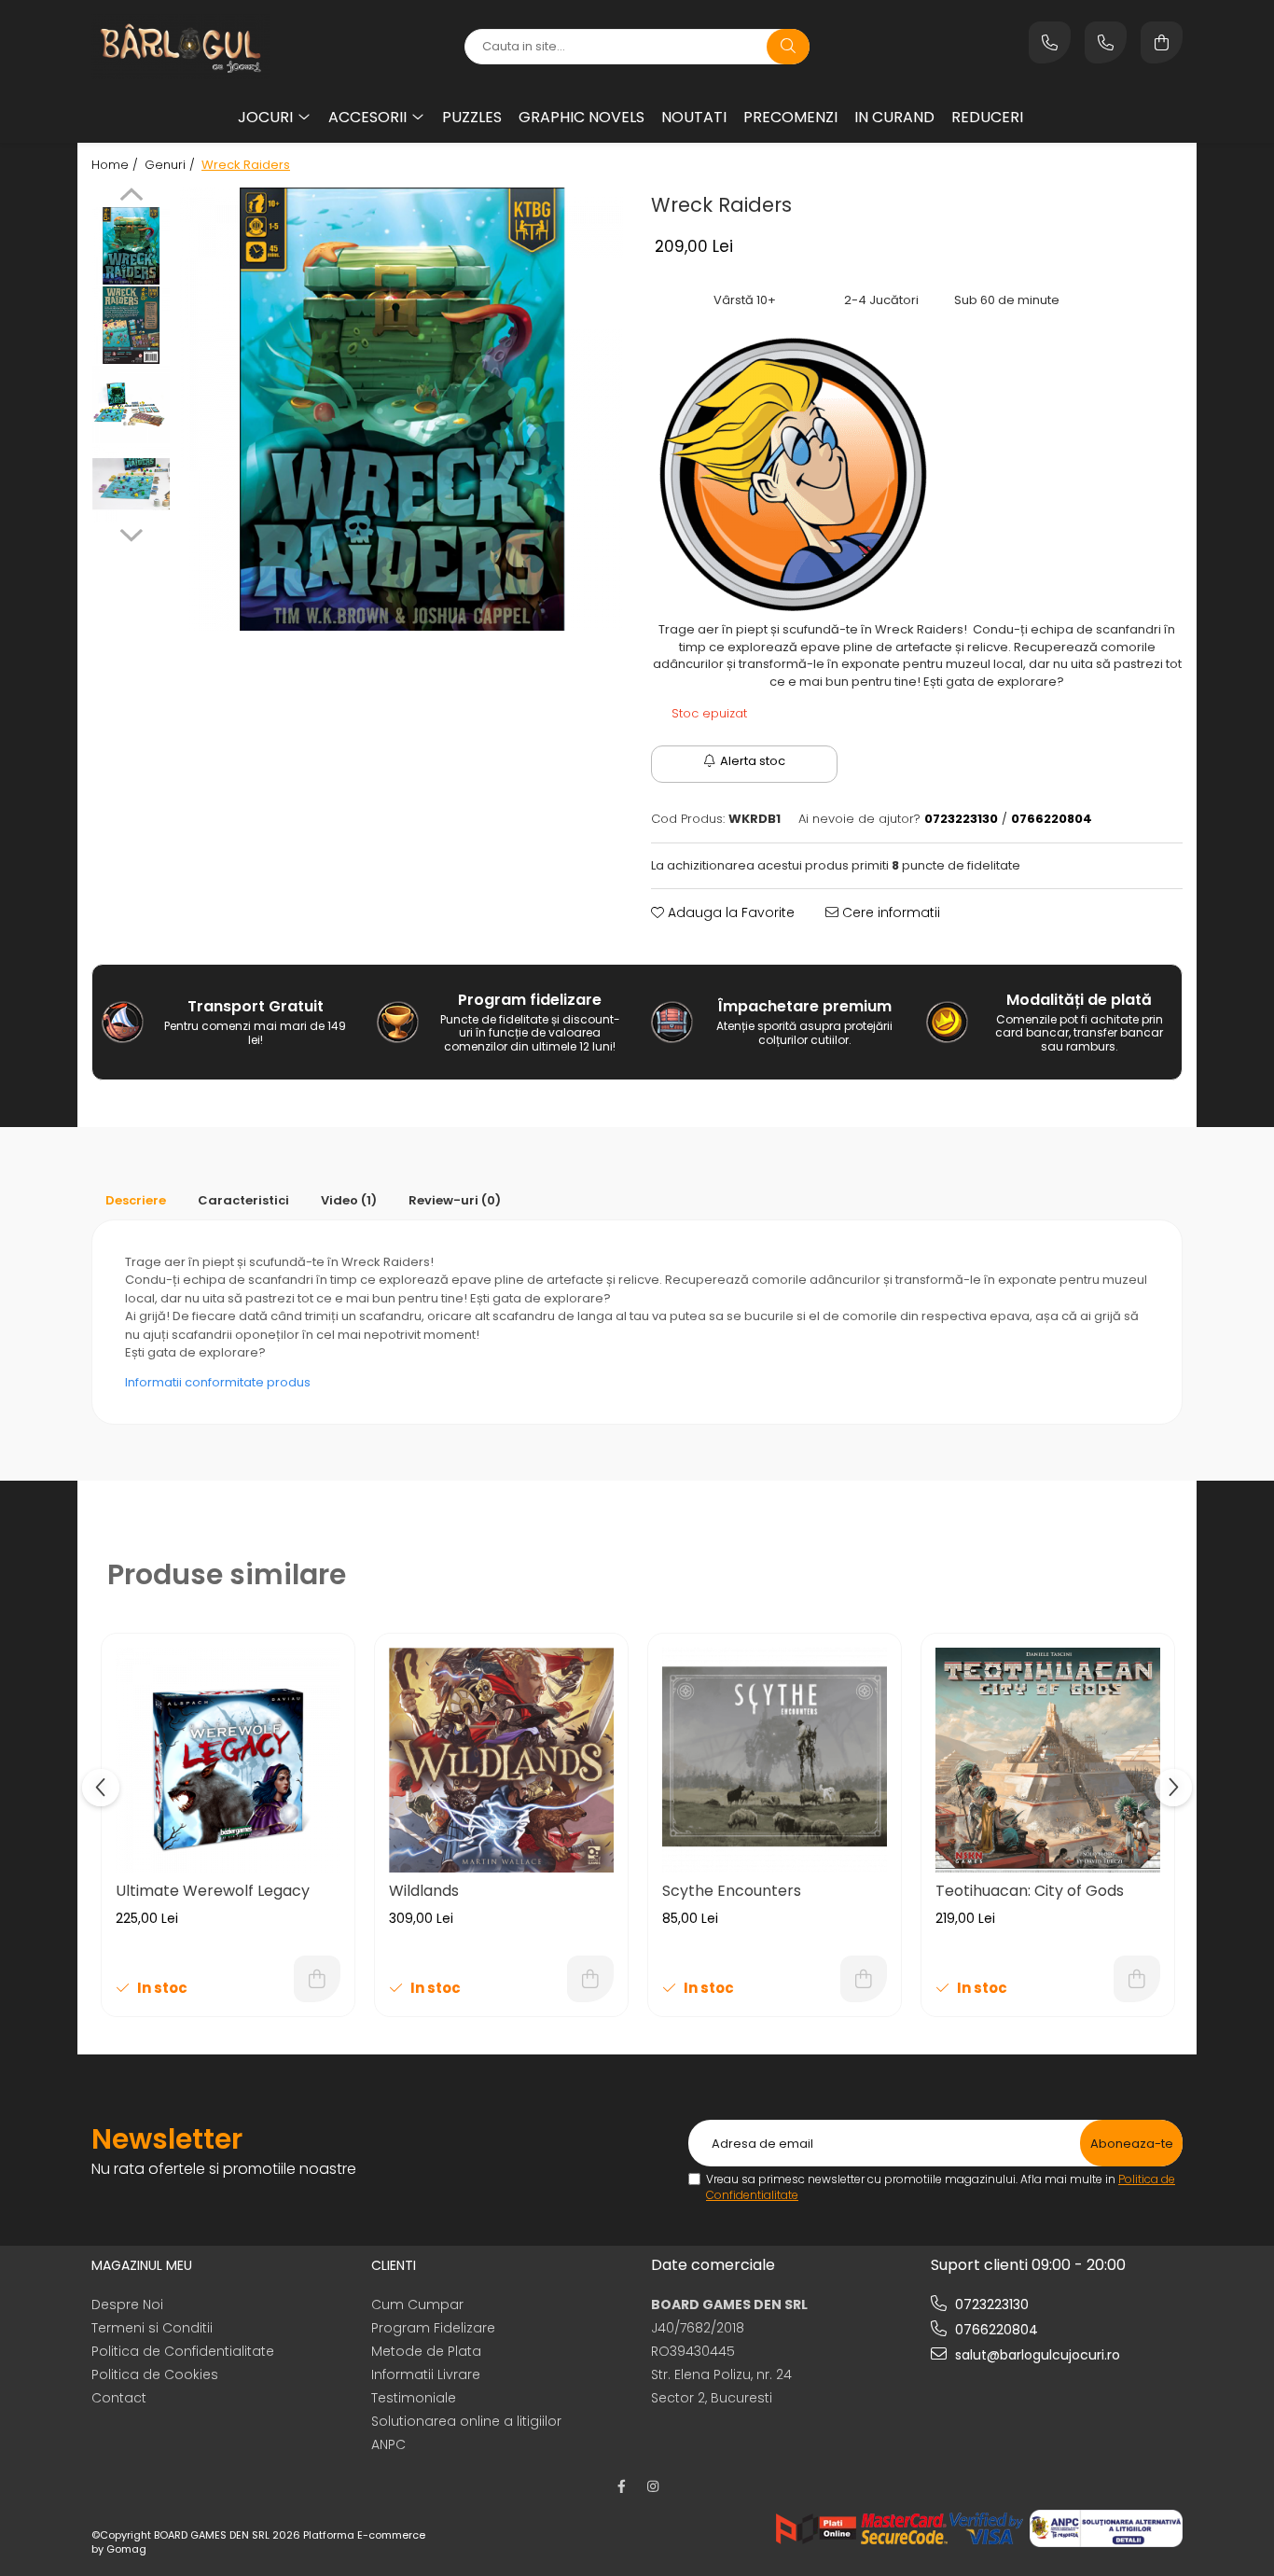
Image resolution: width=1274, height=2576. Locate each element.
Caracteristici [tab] (243, 1200)
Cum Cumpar (417, 2304)
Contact (119, 2398)
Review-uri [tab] (455, 1200)
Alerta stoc (753, 761)
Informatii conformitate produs (218, 1382)
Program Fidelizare (433, 2328)
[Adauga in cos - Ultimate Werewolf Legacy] (317, 1979)
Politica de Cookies (155, 2374)
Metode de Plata (426, 2351)
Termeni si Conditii (152, 2328)
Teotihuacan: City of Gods (1030, 1891)
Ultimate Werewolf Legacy (213, 1891)
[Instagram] (653, 2486)
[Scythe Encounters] (775, 1760)
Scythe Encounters (732, 1891)
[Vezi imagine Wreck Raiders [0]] (131, 246)
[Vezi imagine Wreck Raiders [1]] (131, 325)
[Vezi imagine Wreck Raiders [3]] (131, 484)
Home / (117, 165)
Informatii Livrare (426, 2374)
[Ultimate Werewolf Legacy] (228, 1760)
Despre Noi (127, 2304)
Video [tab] (349, 1200)
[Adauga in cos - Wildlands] (590, 1979)
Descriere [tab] (136, 1200)
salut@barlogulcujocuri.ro (1036, 2355)
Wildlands (424, 1891)
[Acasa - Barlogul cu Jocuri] (208, 47)
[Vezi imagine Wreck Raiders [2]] (131, 404)
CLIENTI (394, 2265)
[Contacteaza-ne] (1050, 42)
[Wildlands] (501, 1760)
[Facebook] (621, 2486)
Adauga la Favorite (729, 912)
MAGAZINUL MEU (142, 2265)
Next (131, 533)
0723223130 (990, 2304)
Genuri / (172, 165)
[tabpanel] (402, 409)
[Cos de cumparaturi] (1162, 42)
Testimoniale (414, 2398)
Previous (131, 197)
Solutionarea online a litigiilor (466, 2421)
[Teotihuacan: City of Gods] (1048, 1760)
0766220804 (995, 2330)
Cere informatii (889, 912)
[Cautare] (788, 47)
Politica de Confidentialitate (183, 2351)
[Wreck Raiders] (402, 409)
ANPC (388, 2444)
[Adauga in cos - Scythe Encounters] (864, 1979)
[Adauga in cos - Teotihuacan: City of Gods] (1137, 1979)
